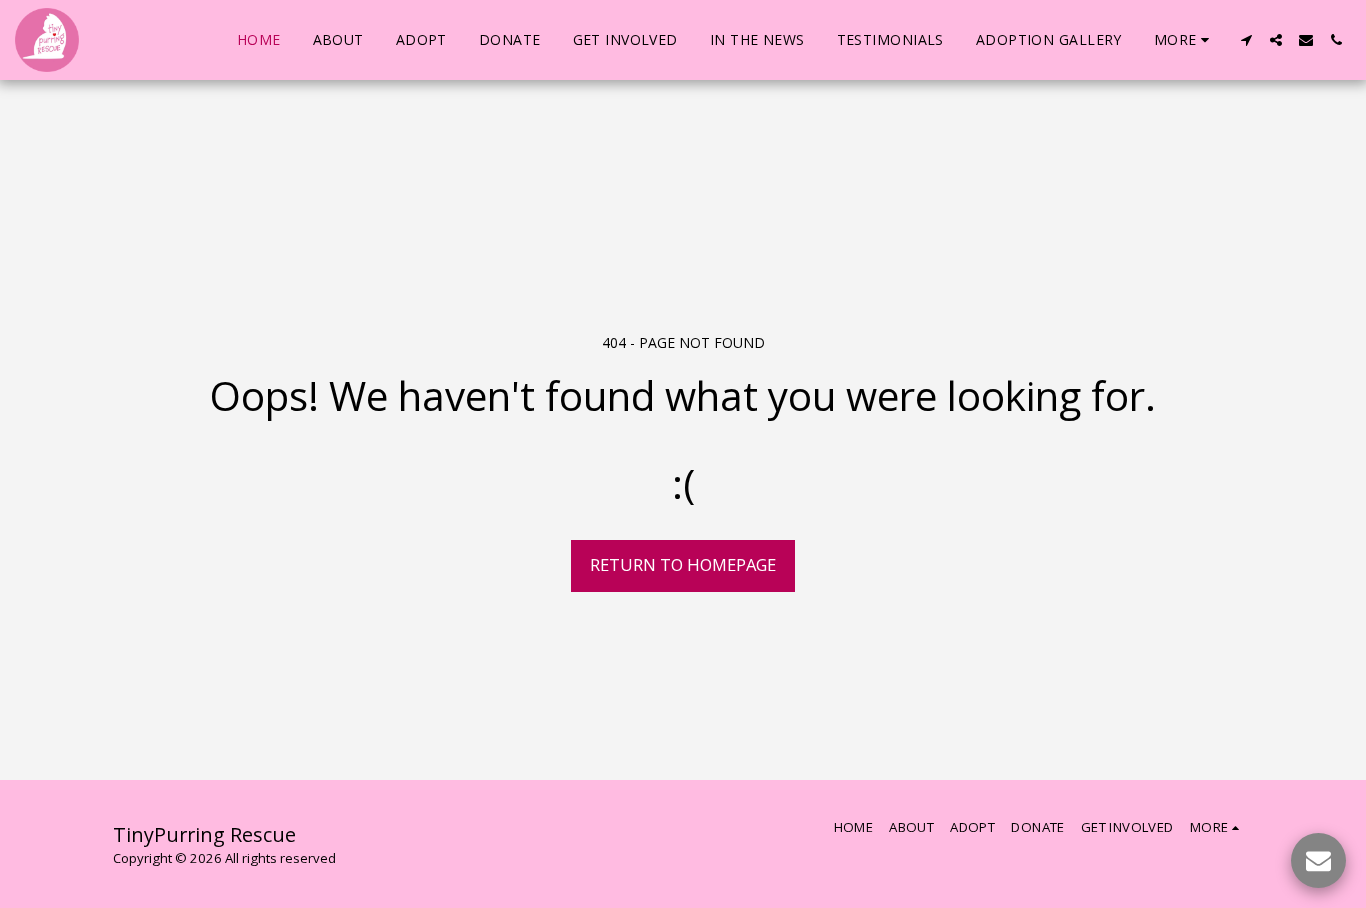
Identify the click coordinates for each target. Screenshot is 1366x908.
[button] (1246, 40)
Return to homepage (683, 564)
